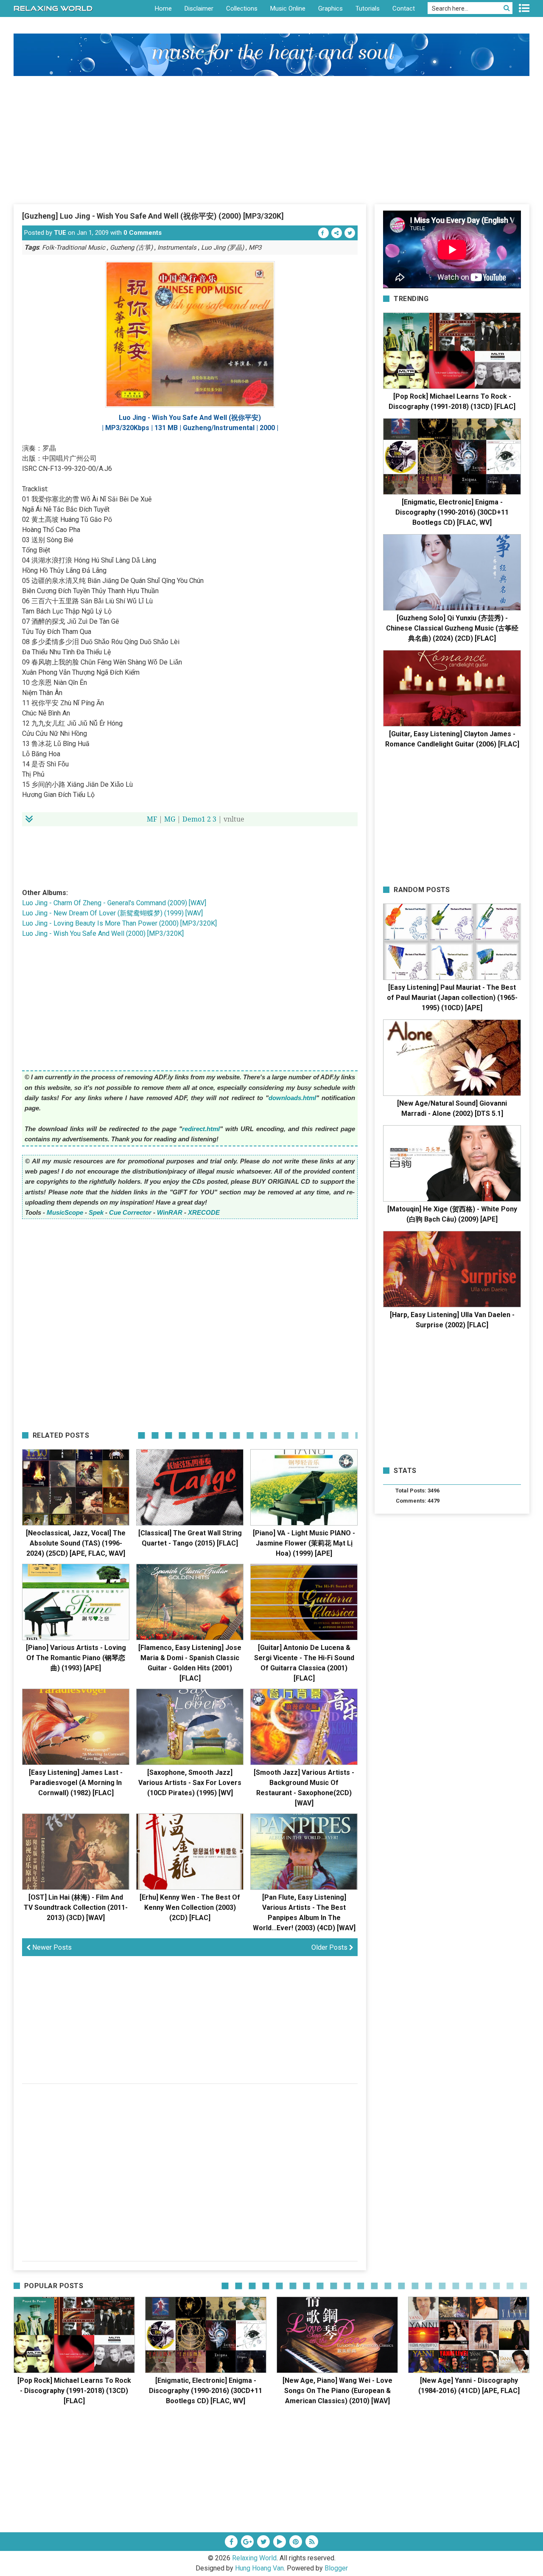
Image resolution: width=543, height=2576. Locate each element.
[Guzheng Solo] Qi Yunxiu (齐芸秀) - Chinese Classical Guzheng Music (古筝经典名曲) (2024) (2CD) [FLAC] (452, 628)
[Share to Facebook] (323, 233)
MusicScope (65, 1212)
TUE (60, 233)
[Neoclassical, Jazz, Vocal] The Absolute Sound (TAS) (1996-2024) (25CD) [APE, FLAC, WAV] (76, 1543)
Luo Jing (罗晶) (223, 248)
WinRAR (170, 1212)
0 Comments (143, 233)
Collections (242, 8)
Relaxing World (254, 2558)
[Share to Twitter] (350, 233)
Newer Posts (51, 1947)
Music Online (288, 8)
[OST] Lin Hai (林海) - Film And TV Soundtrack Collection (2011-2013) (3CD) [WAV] (76, 1907)
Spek (96, 1212)
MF (152, 819)
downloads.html (292, 1098)
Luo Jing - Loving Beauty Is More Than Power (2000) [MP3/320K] (119, 923)
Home (163, 8)
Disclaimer (199, 8)
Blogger (336, 2568)
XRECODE (204, 1212)
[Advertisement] (271, 140)
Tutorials (368, 8)
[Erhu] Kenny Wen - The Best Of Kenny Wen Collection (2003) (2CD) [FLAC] (190, 1907)
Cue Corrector (130, 1212)
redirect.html (201, 1129)
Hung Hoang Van (259, 2568)
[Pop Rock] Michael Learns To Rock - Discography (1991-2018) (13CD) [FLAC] (74, 2391)
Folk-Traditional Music (74, 248)
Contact (404, 8)
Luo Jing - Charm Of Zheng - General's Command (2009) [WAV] (114, 903)
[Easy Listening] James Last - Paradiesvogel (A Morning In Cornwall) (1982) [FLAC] (76, 1783)
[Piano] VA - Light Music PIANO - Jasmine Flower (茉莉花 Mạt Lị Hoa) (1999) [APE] (304, 1543)
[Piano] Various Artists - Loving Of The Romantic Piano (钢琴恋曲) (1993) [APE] (76, 1658)
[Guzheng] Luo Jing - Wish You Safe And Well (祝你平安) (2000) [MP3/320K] (153, 216)
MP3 (255, 248)
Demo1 (194, 819)
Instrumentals (177, 248)
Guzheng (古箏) (131, 248)
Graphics (330, 8)
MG (170, 819)
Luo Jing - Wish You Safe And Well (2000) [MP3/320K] (103, 933)
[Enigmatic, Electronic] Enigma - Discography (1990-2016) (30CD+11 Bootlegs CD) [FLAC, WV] (452, 512)
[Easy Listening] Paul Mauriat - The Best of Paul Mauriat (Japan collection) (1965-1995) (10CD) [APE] (452, 998)
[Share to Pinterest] (337, 233)
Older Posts (330, 1947)
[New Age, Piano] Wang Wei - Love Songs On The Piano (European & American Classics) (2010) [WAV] (337, 2391)
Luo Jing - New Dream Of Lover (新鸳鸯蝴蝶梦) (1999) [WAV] (112, 913)
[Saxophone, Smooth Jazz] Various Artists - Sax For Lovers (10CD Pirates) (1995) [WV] (190, 1783)
